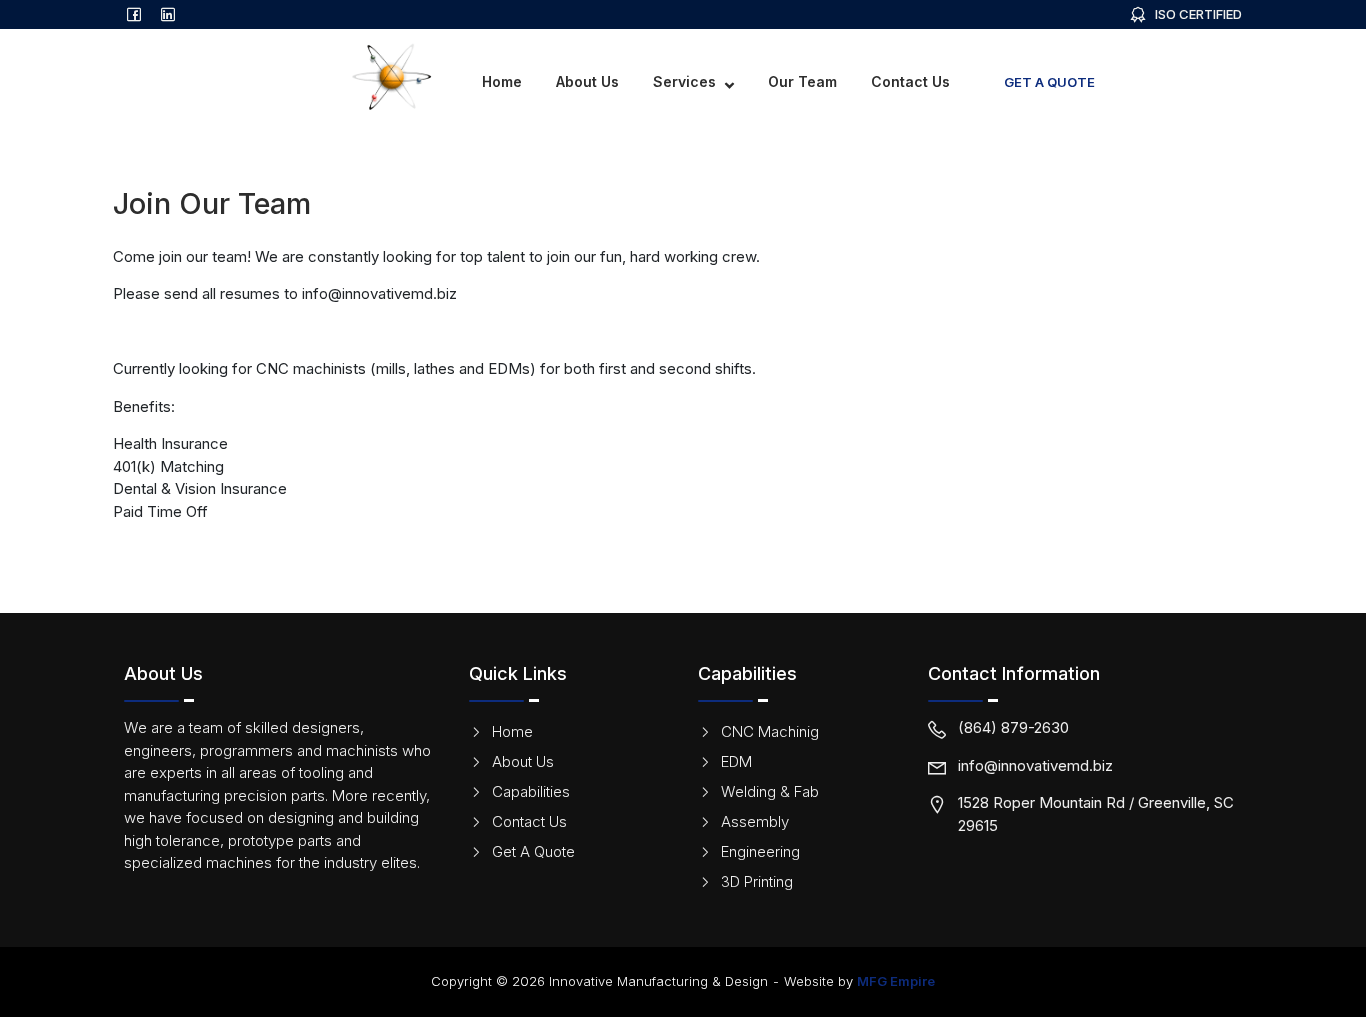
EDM (736, 761)
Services (684, 81)
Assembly (755, 821)
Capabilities (531, 791)
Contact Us (910, 81)
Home (502, 81)
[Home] (275, 75)
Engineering (760, 851)
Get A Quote (1049, 82)
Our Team (802, 81)
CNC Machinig (770, 731)
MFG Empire (896, 981)
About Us (587, 81)
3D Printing (757, 881)
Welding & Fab (770, 791)
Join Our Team (1201, 81)
